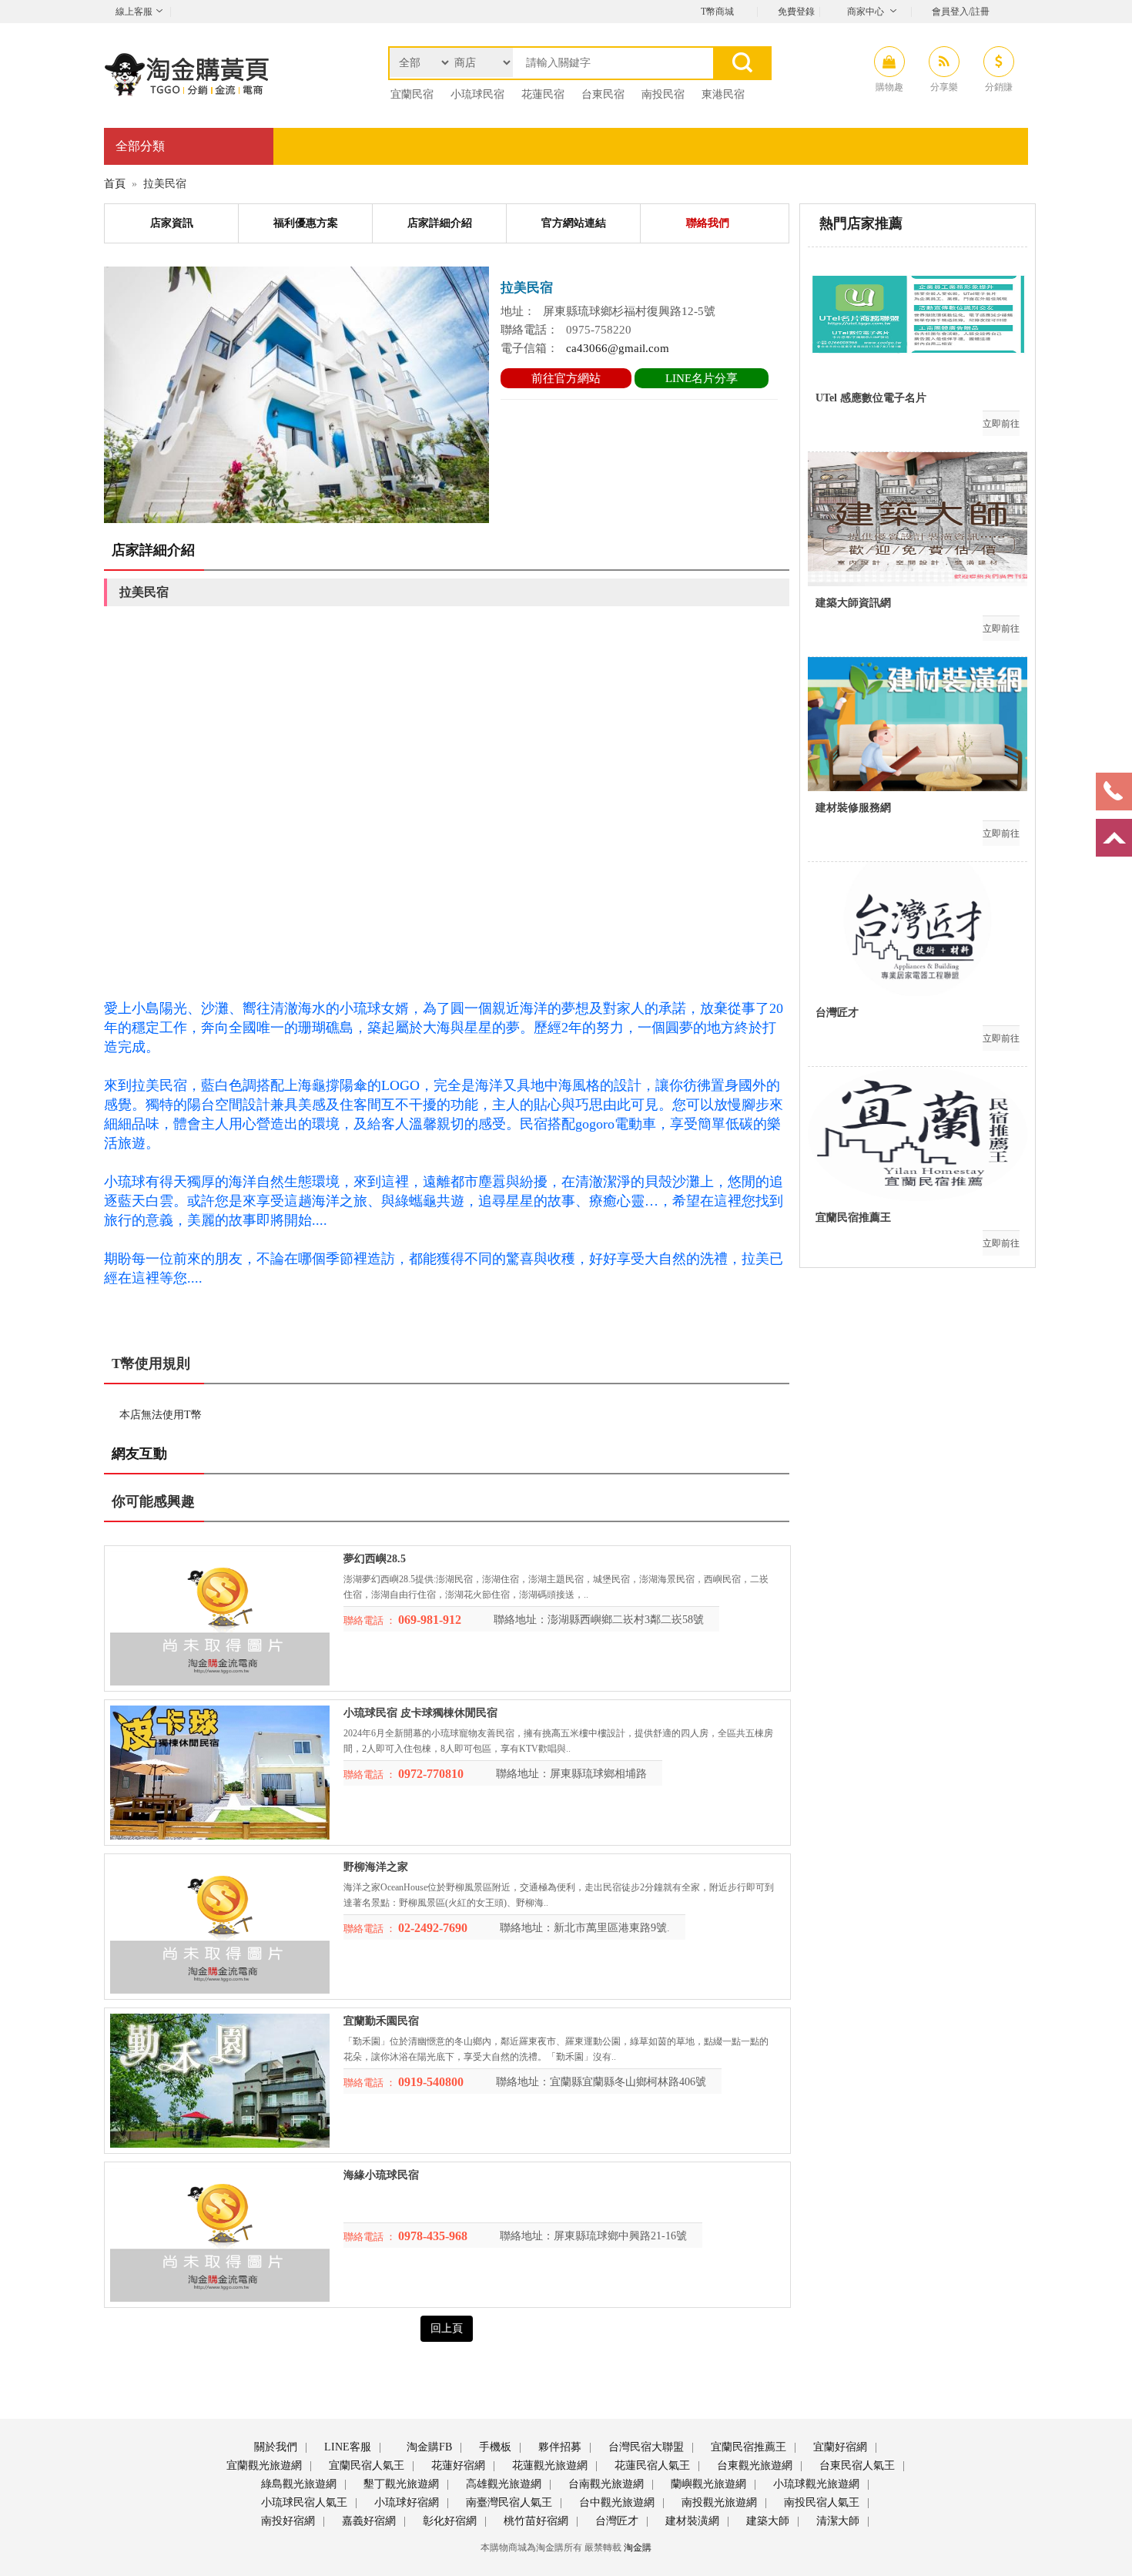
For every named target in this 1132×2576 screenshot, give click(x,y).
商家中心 (866, 12)
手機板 (494, 2447)
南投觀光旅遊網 (718, 2502)
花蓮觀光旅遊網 (548, 2465)
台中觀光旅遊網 (615, 2502)
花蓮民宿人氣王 (651, 2465)
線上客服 (134, 12)
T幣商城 (717, 12)
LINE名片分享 (702, 378)
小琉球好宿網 (405, 2502)
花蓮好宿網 (457, 2465)
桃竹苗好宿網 (534, 2521)
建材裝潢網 (691, 2521)
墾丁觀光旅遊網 (400, 2484)
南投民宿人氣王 (820, 2502)
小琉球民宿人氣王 (303, 2502)
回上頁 (447, 2328)
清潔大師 (836, 2521)
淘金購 (638, 2547)
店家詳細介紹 (440, 223)
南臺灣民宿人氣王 (507, 2502)
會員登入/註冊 (961, 12)
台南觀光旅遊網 (605, 2484)
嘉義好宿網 (367, 2521)
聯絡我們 (708, 223)
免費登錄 (796, 12)
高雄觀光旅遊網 (502, 2484)
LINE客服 (346, 2447)
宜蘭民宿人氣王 (365, 2465)
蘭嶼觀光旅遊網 (707, 2484)
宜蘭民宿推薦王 (747, 2447)
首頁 (115, 184)
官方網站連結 (574, 223)
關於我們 (274, 2447)
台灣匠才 (615, 2521)
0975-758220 (599, 330)
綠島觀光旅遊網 (297, 2484)
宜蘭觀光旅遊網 (263, 2465)
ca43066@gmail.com (618, 348)
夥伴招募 (558, 2447)
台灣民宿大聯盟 (645, 2447)
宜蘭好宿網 (839, 2447)
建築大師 (766, 2521)
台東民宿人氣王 (856, 2465)
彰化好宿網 (448, 2521)
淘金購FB (428, 2447)
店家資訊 (172, 223)
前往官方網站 (566, 378)
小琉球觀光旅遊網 (815, 2484)
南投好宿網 (286, 2521)
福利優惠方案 (306, 223)
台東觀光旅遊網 (753, 2465)
